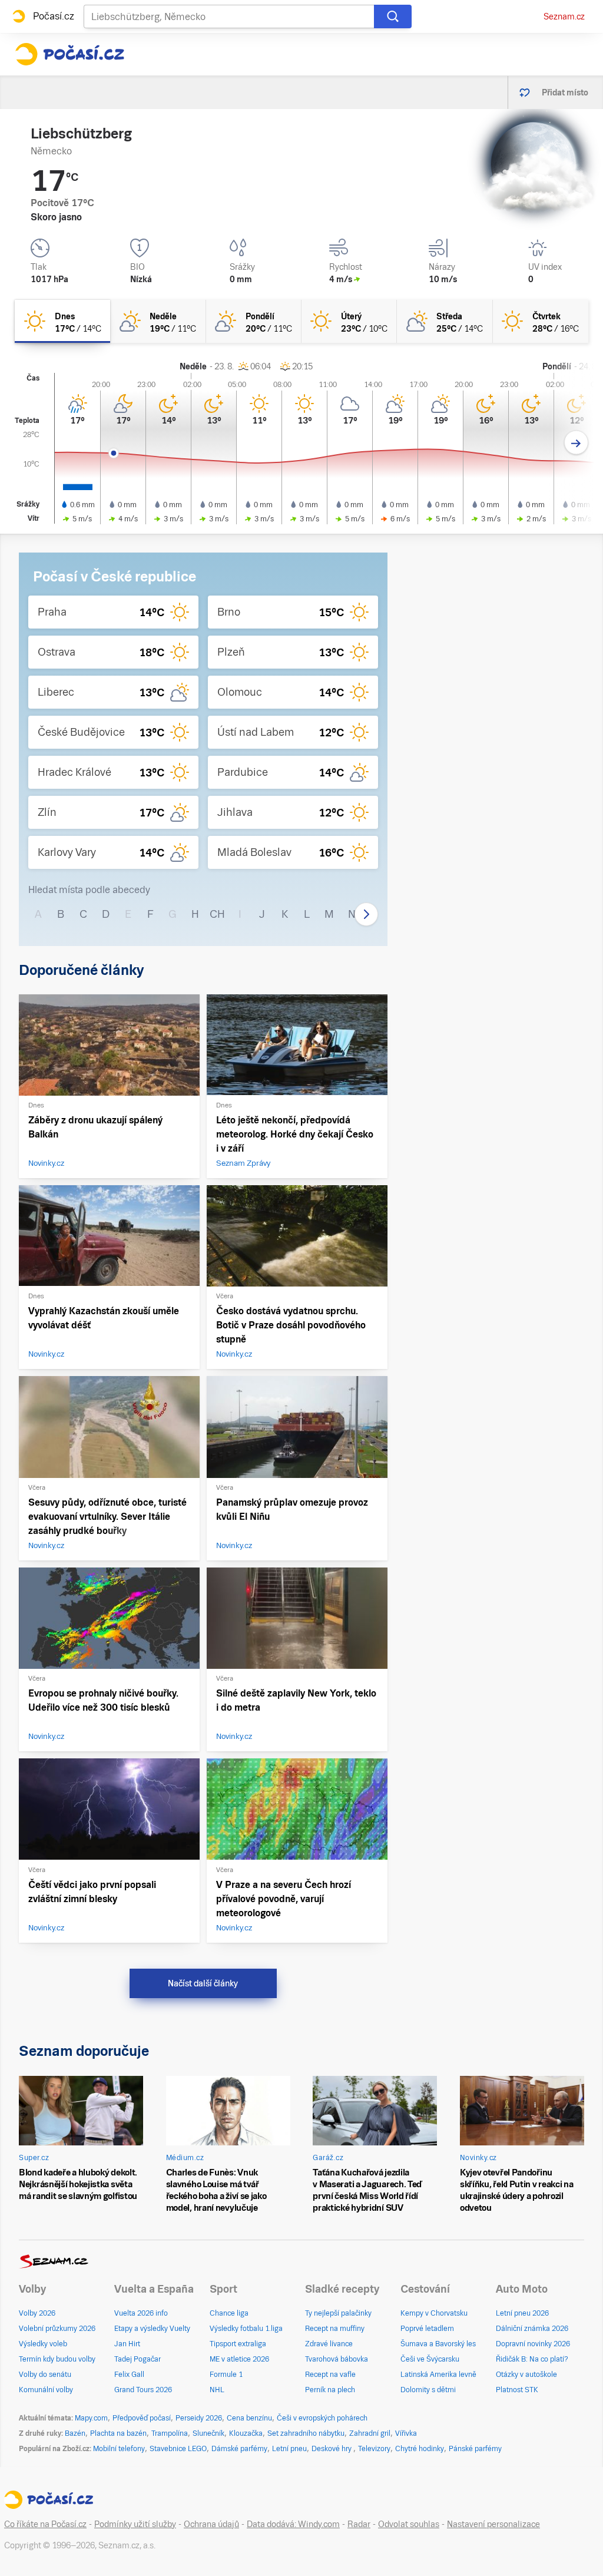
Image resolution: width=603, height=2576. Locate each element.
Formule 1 (226, 2375)
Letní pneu (289, 2449)
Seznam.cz (564, 16)
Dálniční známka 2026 (532, 2329)
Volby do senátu (45, 2375)
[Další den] (576, 443)
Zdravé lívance (329, 2344)
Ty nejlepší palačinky (338, 2313)
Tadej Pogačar (138, 2359)
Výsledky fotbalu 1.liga (246, 2329)
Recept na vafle (330, 2375)
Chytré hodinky (420, 2449)
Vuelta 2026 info (141, 2313)
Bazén (75, 2433)
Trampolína (170, 2433)
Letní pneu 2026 (522, 2313)
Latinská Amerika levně (438, 2375)
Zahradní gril (370, 2433)
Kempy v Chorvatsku (434, 2313)
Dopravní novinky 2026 (533, 2344)
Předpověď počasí (142, 2418)
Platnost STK (517, 2390)
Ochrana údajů (211, 2524)
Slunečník (208, 2433)
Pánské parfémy (475, 2449)
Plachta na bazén (118, 2433)
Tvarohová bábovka (337, 2359)
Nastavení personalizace (493, 2524)
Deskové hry (332, 2449)
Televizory (374, 2449)
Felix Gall (129, 2375)
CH (217, 914)
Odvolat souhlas (409, 2524)
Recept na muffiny (335, 2329)
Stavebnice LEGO (178, 2449)
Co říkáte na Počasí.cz (45, 2524)
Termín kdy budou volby (57, 2359)
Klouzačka (246, 2433)
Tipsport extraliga (238, 2344)
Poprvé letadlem (427, 2329)
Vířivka (406, 2433)
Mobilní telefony (119, 2449)
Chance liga (229, 2313)
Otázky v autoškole (526, 2375)
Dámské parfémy (239, 2449)
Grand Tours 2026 (143, 2390)
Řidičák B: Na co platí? (532, 2359)
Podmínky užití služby (135, 2524)
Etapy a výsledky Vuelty (152, 2329)
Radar (359, 2524)
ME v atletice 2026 (239, 2359)
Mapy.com (91, 2418)
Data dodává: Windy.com (293, 2524)
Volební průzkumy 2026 (57, 2329)
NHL (217, 2390)
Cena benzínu (249, 2418)
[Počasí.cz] (69, 54)
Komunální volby (46, 2390)
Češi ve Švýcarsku (430, 2359)
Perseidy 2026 (199, 2418)
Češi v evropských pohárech (322, 2418)
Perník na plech (330, 2390)
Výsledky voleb (43, 2344)
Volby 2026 (37, 2313)
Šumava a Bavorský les (438, 2344)
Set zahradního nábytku (306, 2433)
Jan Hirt (127, 2344)
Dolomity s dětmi (428, 2390)
